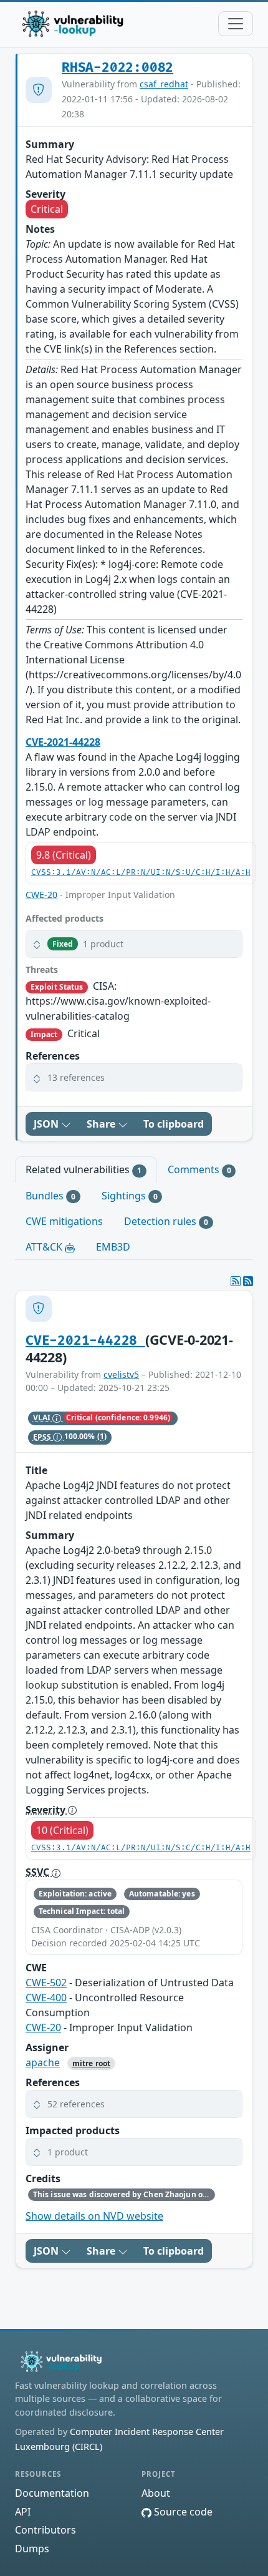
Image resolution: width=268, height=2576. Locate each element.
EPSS (43, 1437)
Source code (182, 2512)
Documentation (52, 2493)
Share (102, 1124)
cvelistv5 (121, 1374)
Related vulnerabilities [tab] (84, 1169)
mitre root (91, 2063)
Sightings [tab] (130, 1196)
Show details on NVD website (94, 2216)
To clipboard (174, 1124)
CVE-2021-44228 (63, 742)
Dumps (32, 2549)
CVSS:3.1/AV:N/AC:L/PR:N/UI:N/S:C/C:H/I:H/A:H (141, 1848)
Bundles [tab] (50, 1196)
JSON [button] (47, 1124)
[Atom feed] (236, 1281)
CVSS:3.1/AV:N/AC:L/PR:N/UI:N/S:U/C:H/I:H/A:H (141, 873)
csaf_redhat (164, 84)
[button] (134, 944)
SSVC (39, 1872)
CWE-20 (41, 895)
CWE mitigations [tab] (64, 1221)
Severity (47, 1810)
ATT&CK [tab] (45, 1247)
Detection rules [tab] (166, 1221)
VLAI (43, 1417)
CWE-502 (46, 1983)
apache (43, 2062)
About (156, 2493)
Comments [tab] (199, 1169)
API (23, 2512)
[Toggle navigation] (236, 24)
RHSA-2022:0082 (117, 68)
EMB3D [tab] (113, 1247)
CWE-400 (46, 1998)
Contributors (45, 2530)
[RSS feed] (248, 1281)
